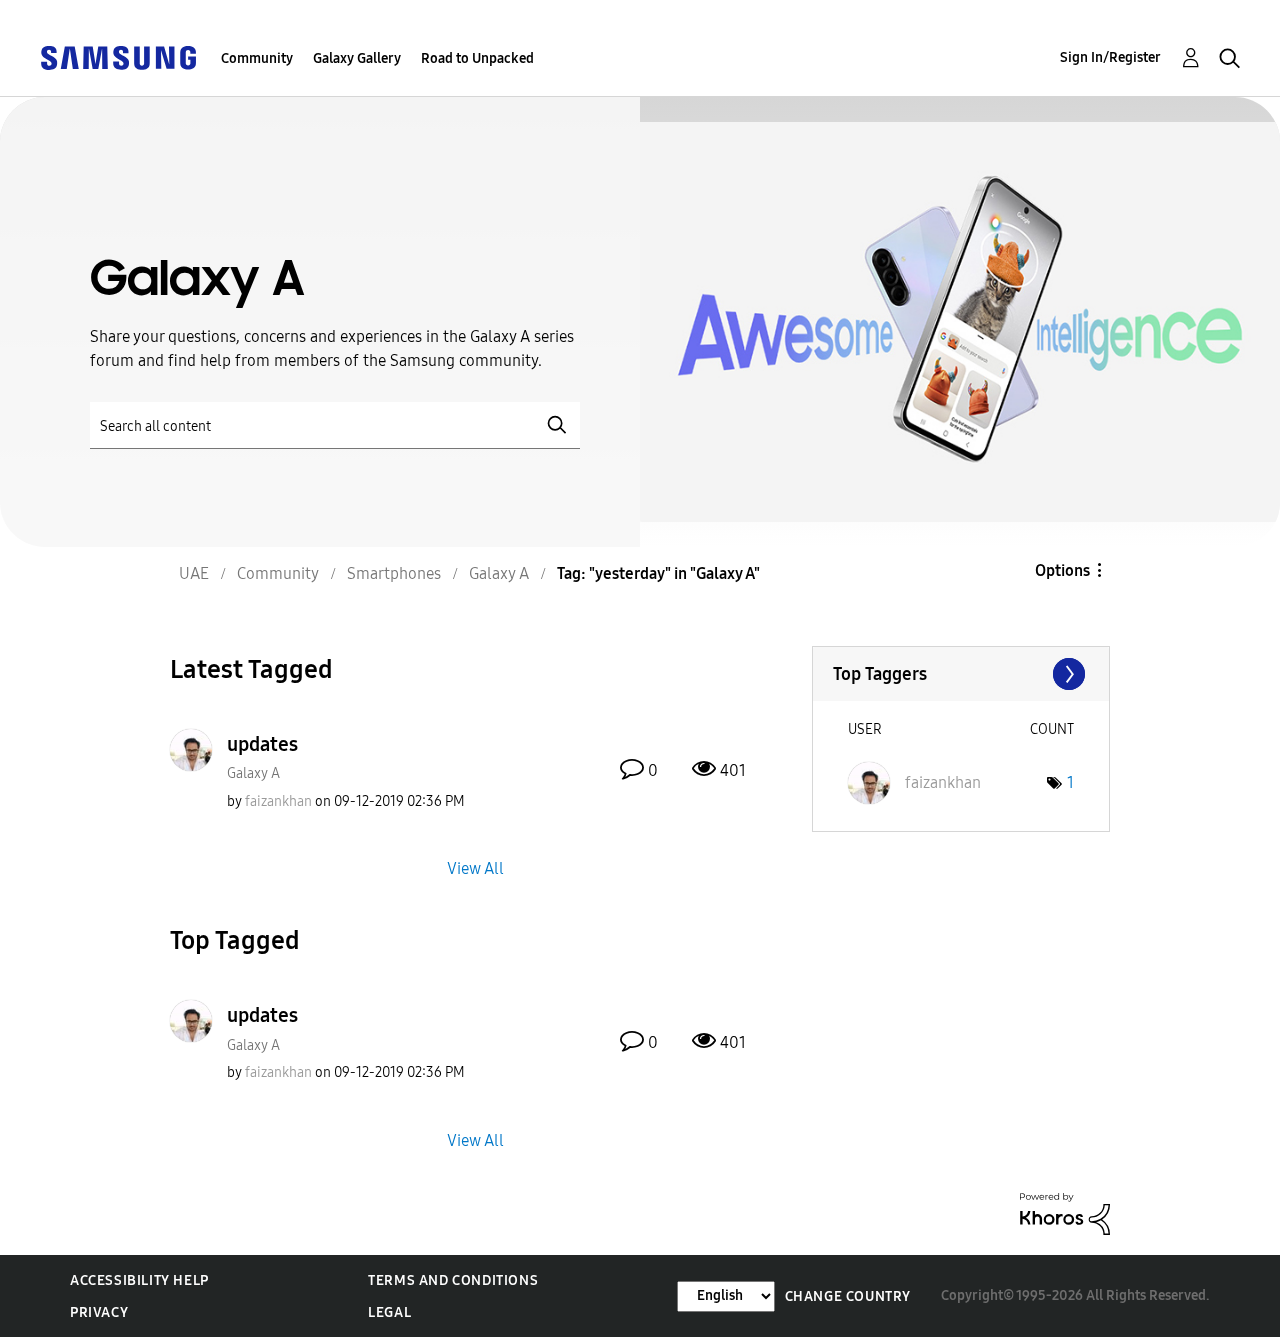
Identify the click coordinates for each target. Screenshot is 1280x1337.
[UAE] (118, 56)
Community (257, 58)
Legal (389, 1312)
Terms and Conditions (453, 1280)
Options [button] (1062, 570)
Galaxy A (253, 773)
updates (262, 744)
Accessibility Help (139, 1280)
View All (475, 868)
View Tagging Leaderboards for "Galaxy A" (961, 674)
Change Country (848, 1296)
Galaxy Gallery (357, 58)
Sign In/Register (1110, 57)
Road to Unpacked (477, 58)
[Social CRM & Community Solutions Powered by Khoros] (1065, 1212)
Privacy (99, 1312)
